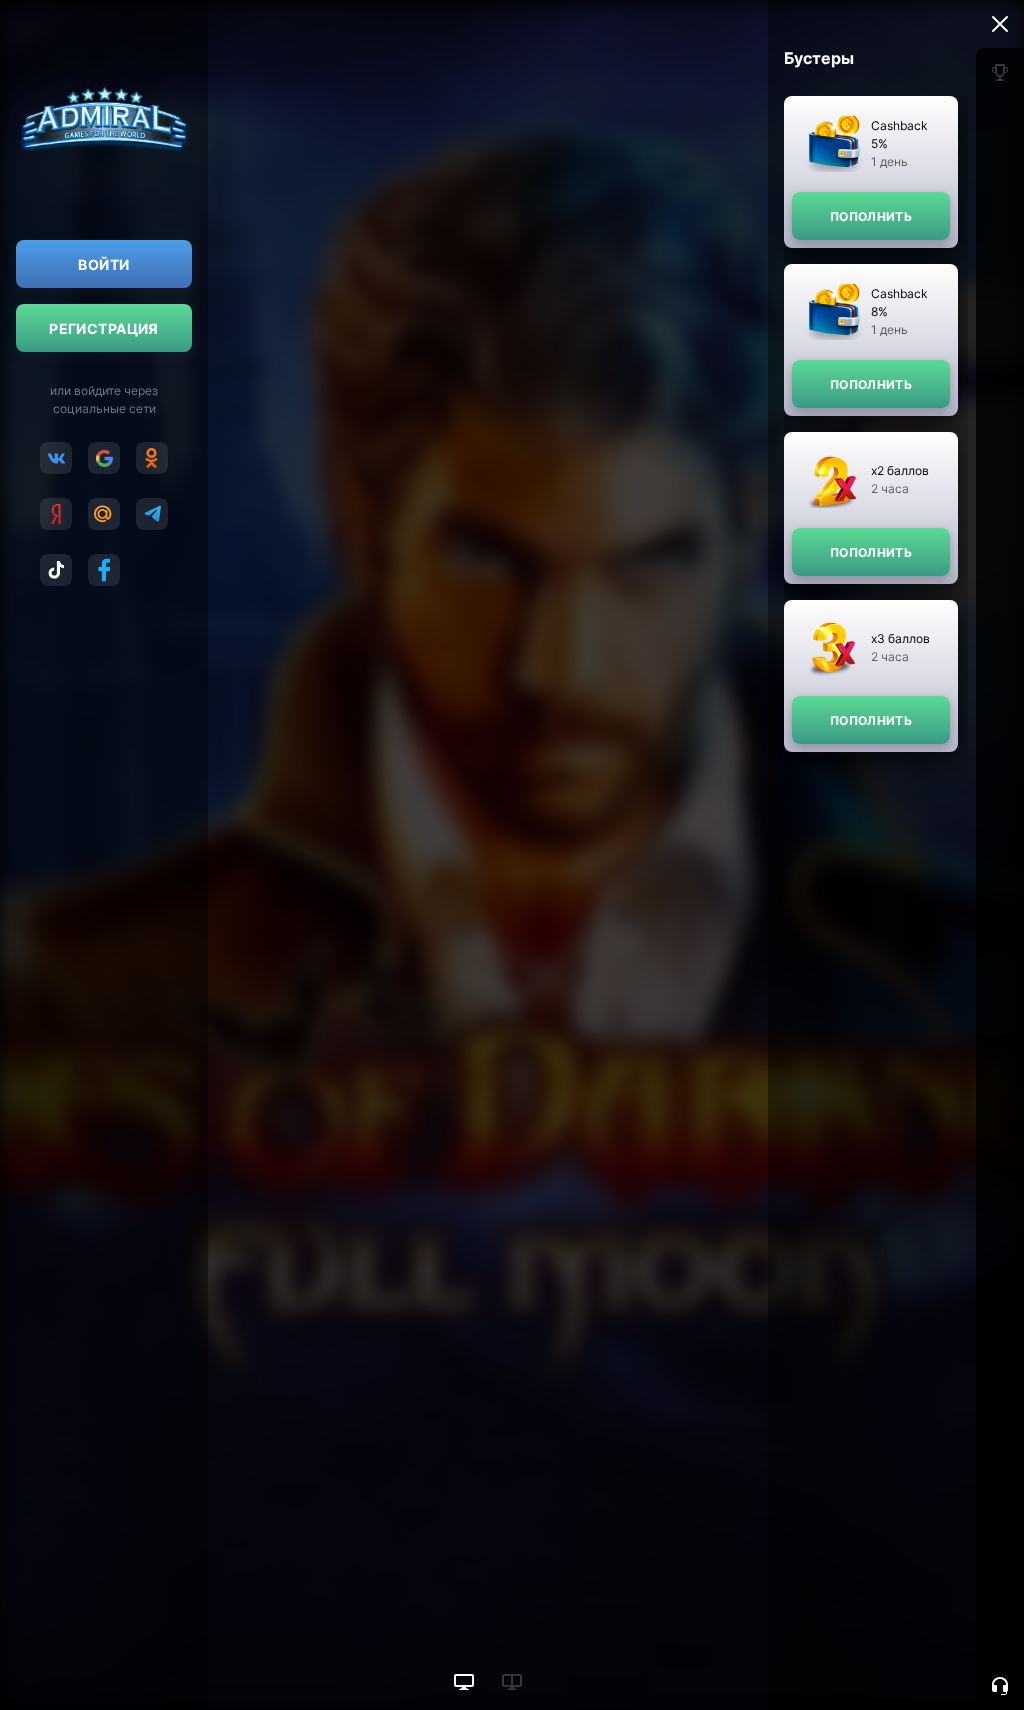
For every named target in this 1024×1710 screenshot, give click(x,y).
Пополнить (871, 216)
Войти (103, 264)
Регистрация (104, 328)
